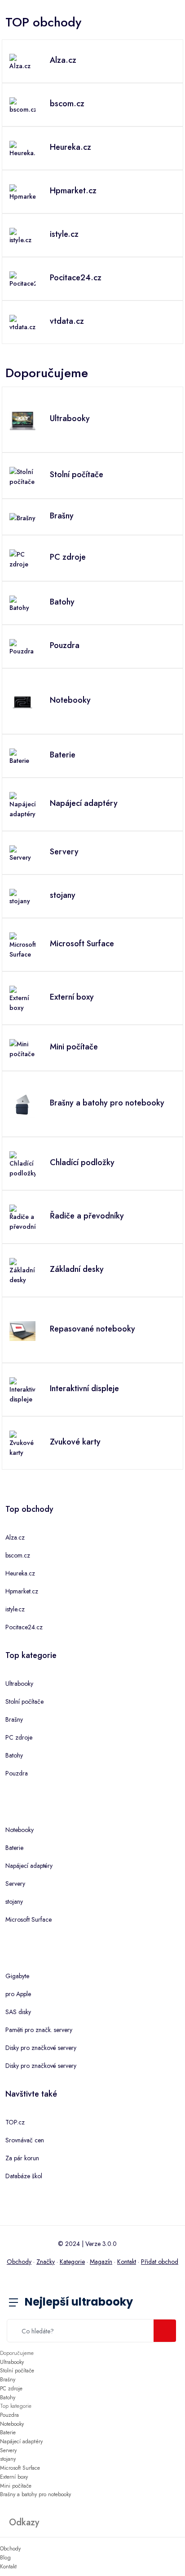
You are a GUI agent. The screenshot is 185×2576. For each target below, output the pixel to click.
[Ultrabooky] (22, 420)
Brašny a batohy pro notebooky (35, 2494)
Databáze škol (24, 2176)
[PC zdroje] (22, 558)
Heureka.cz (20, 1573)
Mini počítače (16, 2486)
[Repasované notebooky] (22, 1330)
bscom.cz (18, 1555)
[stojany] (22, 896)
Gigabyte (17, 1976)
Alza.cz (15, 1537)
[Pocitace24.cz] (22, 279)
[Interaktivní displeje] (22, 1390)
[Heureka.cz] (22, 148)
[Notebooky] (22, 701)
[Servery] (22, 853)
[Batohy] (22, 603)
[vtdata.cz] (22, 322)
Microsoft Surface (29, 1919)
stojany (14, 1902)
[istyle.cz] (22, 235)
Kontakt (127, 2262)
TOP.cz (15, 2122)
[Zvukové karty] (22, 1443)
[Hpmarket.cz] (22, 192)
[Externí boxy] (22, 998)
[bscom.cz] (22, 105)
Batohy (14, 1755)
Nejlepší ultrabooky (79, 2302)
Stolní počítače (24, 1701)
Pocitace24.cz (24, 1627)
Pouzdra (17, 1773)
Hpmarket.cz (22, 1591)
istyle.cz (15, 1609)
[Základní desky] (22, 1271)
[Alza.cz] (22, 61)
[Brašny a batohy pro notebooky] (22, 1104)
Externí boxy (14, 2477)
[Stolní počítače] (22, 476)
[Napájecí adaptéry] (22, 805)
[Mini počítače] (22, 1048)
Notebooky (20, 1830)
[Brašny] (22, 517)
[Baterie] (22, 756)
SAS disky (18, 2012)
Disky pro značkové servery (41, 2048)
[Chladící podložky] (22, 1164)
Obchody (19, 2262)
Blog (5, 2558)
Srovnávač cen (25, 2140)
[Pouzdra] (22, 647)
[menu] (20, 2303)
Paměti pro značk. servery (39, 2030)
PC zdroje (19, 1737)
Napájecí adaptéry (29, 1866)
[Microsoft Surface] (22, 945)
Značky (46, 2262)
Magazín (101, 2262)
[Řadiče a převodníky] (22, 1217)
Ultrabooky (19, 1684)
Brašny (14, 1719)
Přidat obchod (160, 2262)
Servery (15, 1884)
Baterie (14, 1848)
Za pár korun (22, 2158)
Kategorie (72, 2262)
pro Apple (18, 1994)
